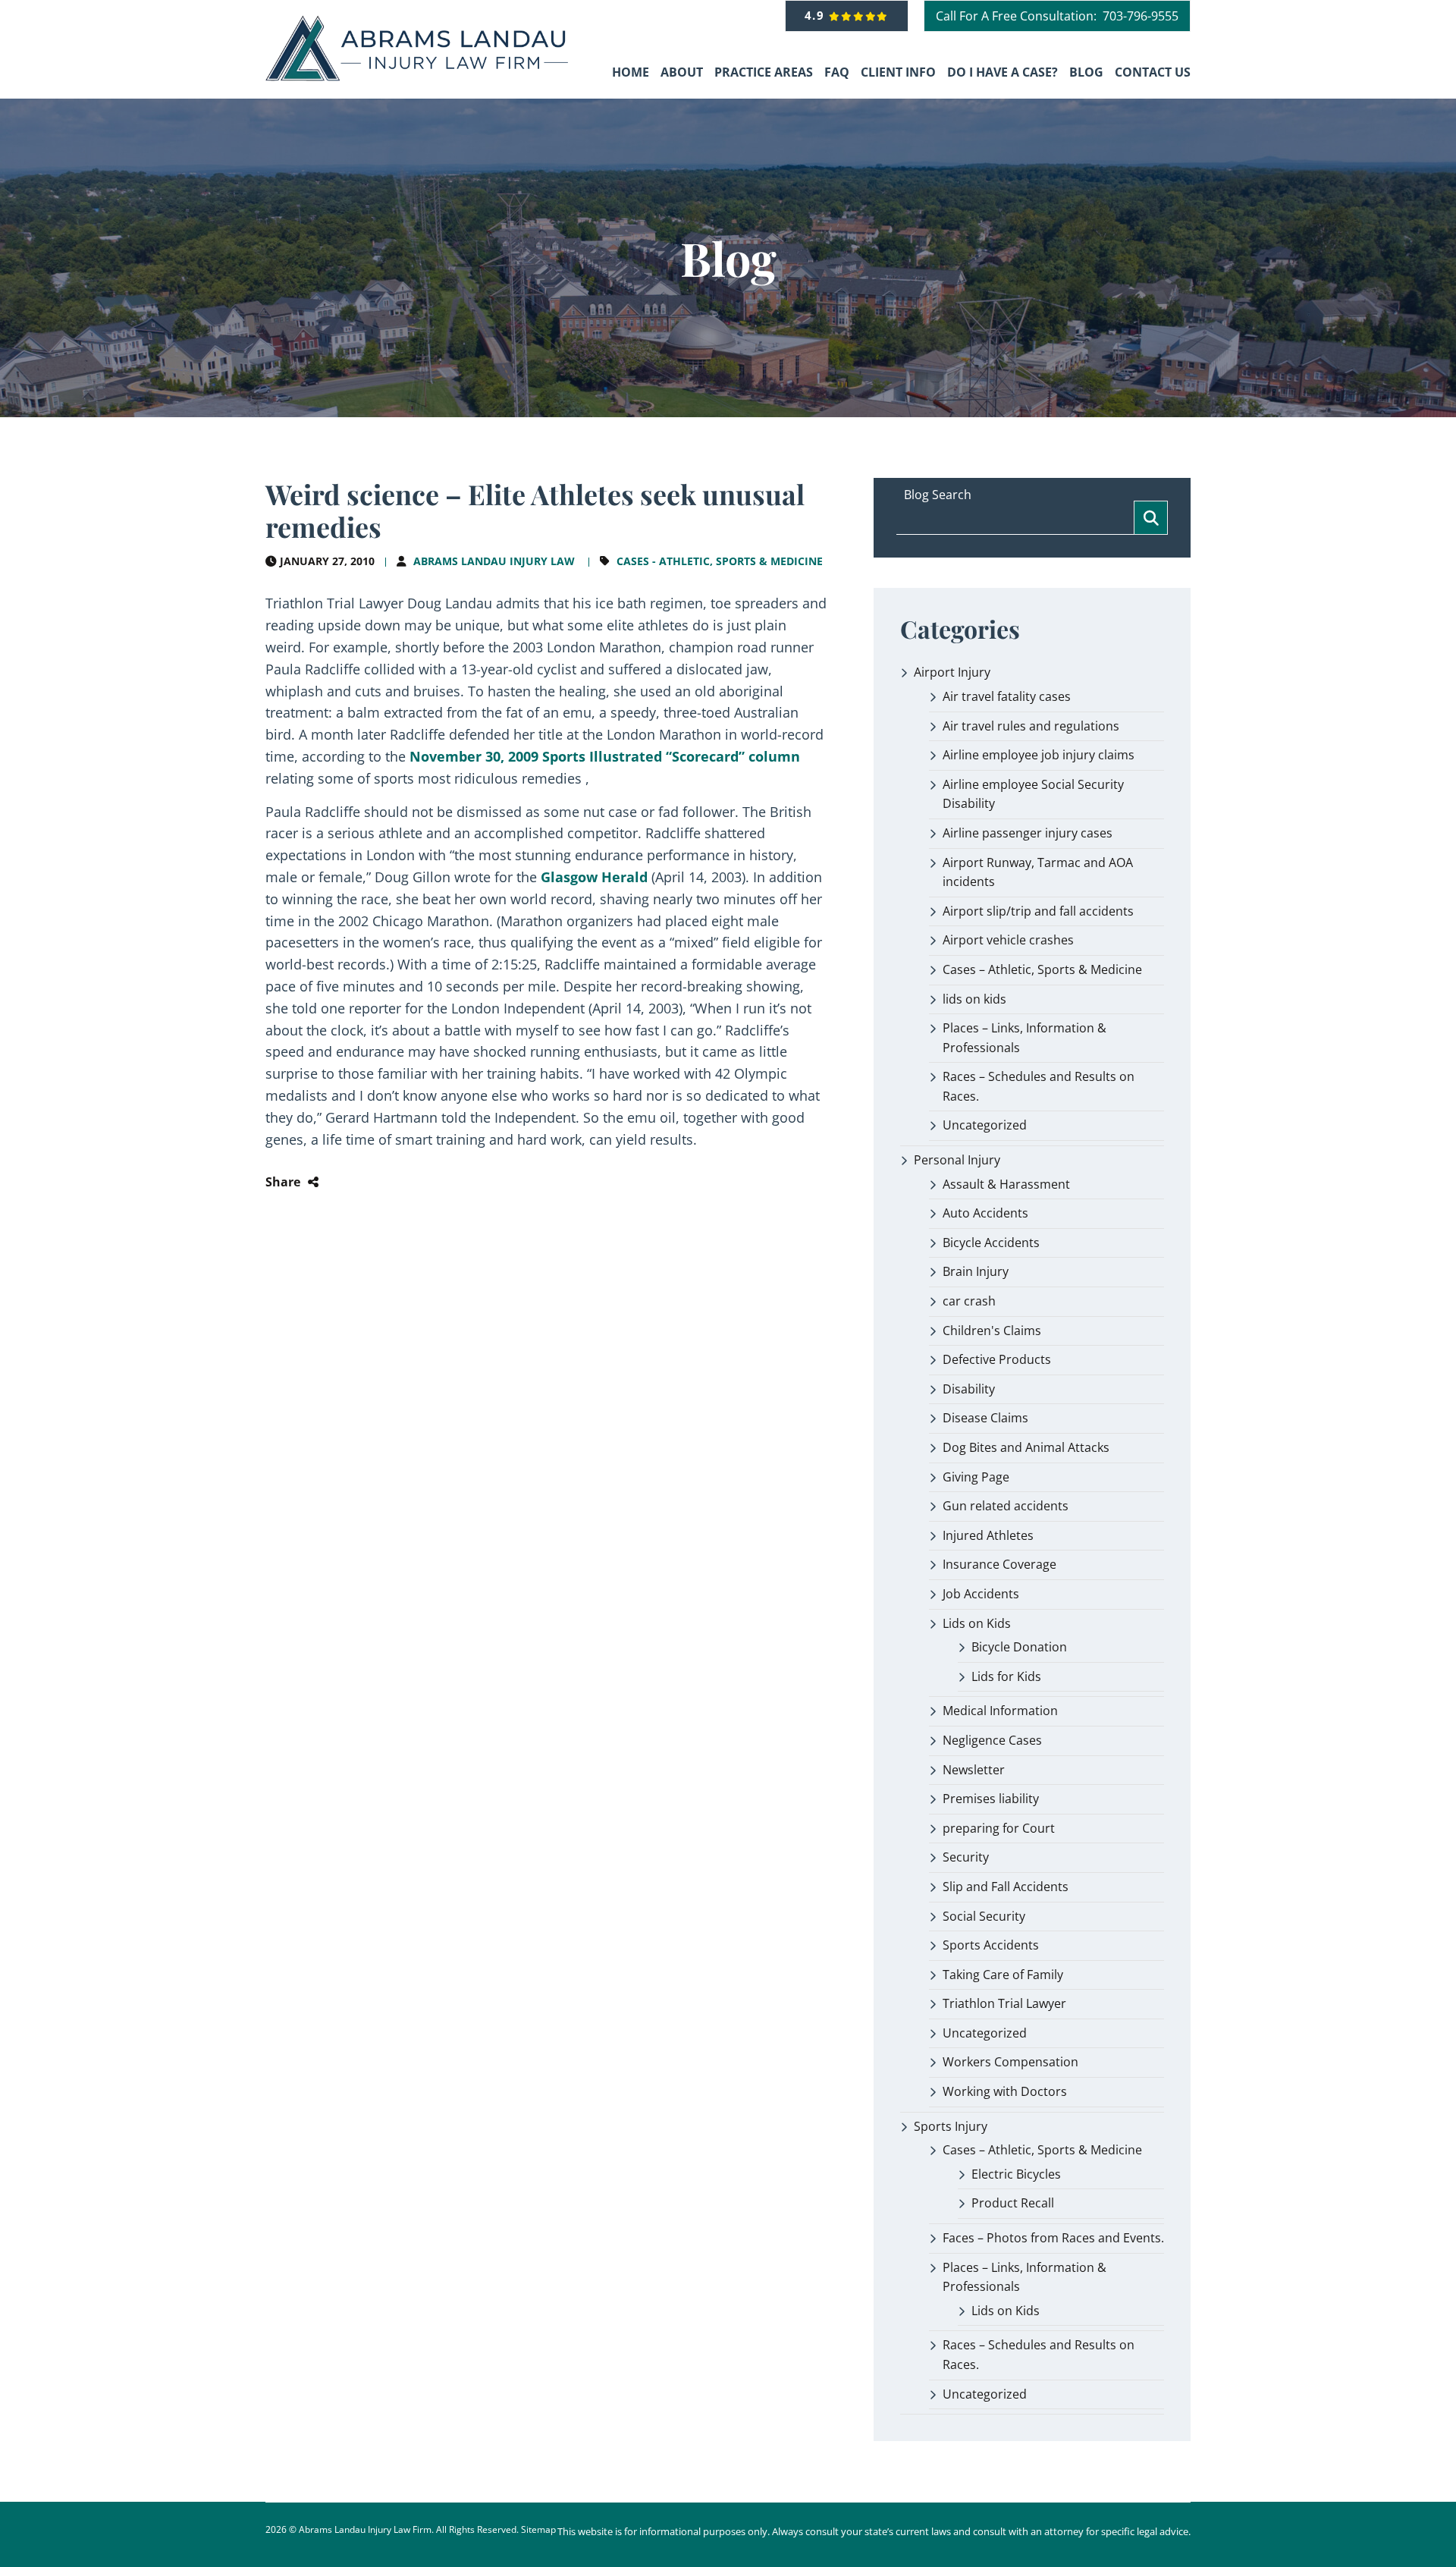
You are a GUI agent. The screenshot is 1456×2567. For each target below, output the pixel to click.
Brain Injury (976, 1271)
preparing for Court (999, 1828)
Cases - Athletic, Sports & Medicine (720, 561)
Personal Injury (957, 1160)
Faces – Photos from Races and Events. (1053, 2238)
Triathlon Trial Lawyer (1004, 2003)
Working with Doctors (1005, 2091)
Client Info (898, 72)
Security (966, 1857)
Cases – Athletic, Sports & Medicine (1042, 969)
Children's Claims (992, 1331)
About (682, 72)
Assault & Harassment (1006, 1184)
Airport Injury (952, 672)
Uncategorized (985, 1125)
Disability (969, 1389)
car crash (969, 1301)
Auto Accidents (985, 1213)
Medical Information (1000, 1711)
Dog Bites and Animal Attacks (1026, 1447)
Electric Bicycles (1016, 2174)
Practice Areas (764, 72)
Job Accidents (981, 1594)
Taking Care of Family (1003, 1975)
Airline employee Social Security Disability (1033, 794)
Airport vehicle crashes (1008, 940)
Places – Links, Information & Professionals (1025, 1038)
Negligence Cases (992, 1740)
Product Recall (1013, 2203)
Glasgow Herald (594, 877)
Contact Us (1153, 72)
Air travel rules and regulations (1031, 726)
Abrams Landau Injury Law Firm (365, 2529)
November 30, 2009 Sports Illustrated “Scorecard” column (603, 756)
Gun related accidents (1006, 1506)
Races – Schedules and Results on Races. (1039, 1086)
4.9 (817, 15)
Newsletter (974, 1770)
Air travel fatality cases (1007, 696)
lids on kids (974, 999)
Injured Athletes (988, 1535)
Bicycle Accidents (991, 1243)
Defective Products (997, 1359)
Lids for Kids (1006, 1676)
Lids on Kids (977, 1623)
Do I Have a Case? (1003, 72)
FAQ (837, 72)
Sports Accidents (991, 1945)
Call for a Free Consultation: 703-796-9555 (1057, 16)
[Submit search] (1151, 518)
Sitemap (538, 2529)
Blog (1086, 72)
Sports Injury (951, 2126)
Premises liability (991, 1799)
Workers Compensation (1010, 2062)
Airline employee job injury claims (1039, 755)
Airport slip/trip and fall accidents (1038, 911)
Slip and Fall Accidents (1006, 1887)
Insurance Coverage (999, 1564)
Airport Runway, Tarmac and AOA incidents (1038, 872)
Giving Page (976, 1477)
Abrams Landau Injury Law (494, 561)
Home (631, 72)
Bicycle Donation (1019, 1647)
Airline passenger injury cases (1028, 833)
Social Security (984, 1916)
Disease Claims (985, 1418)
